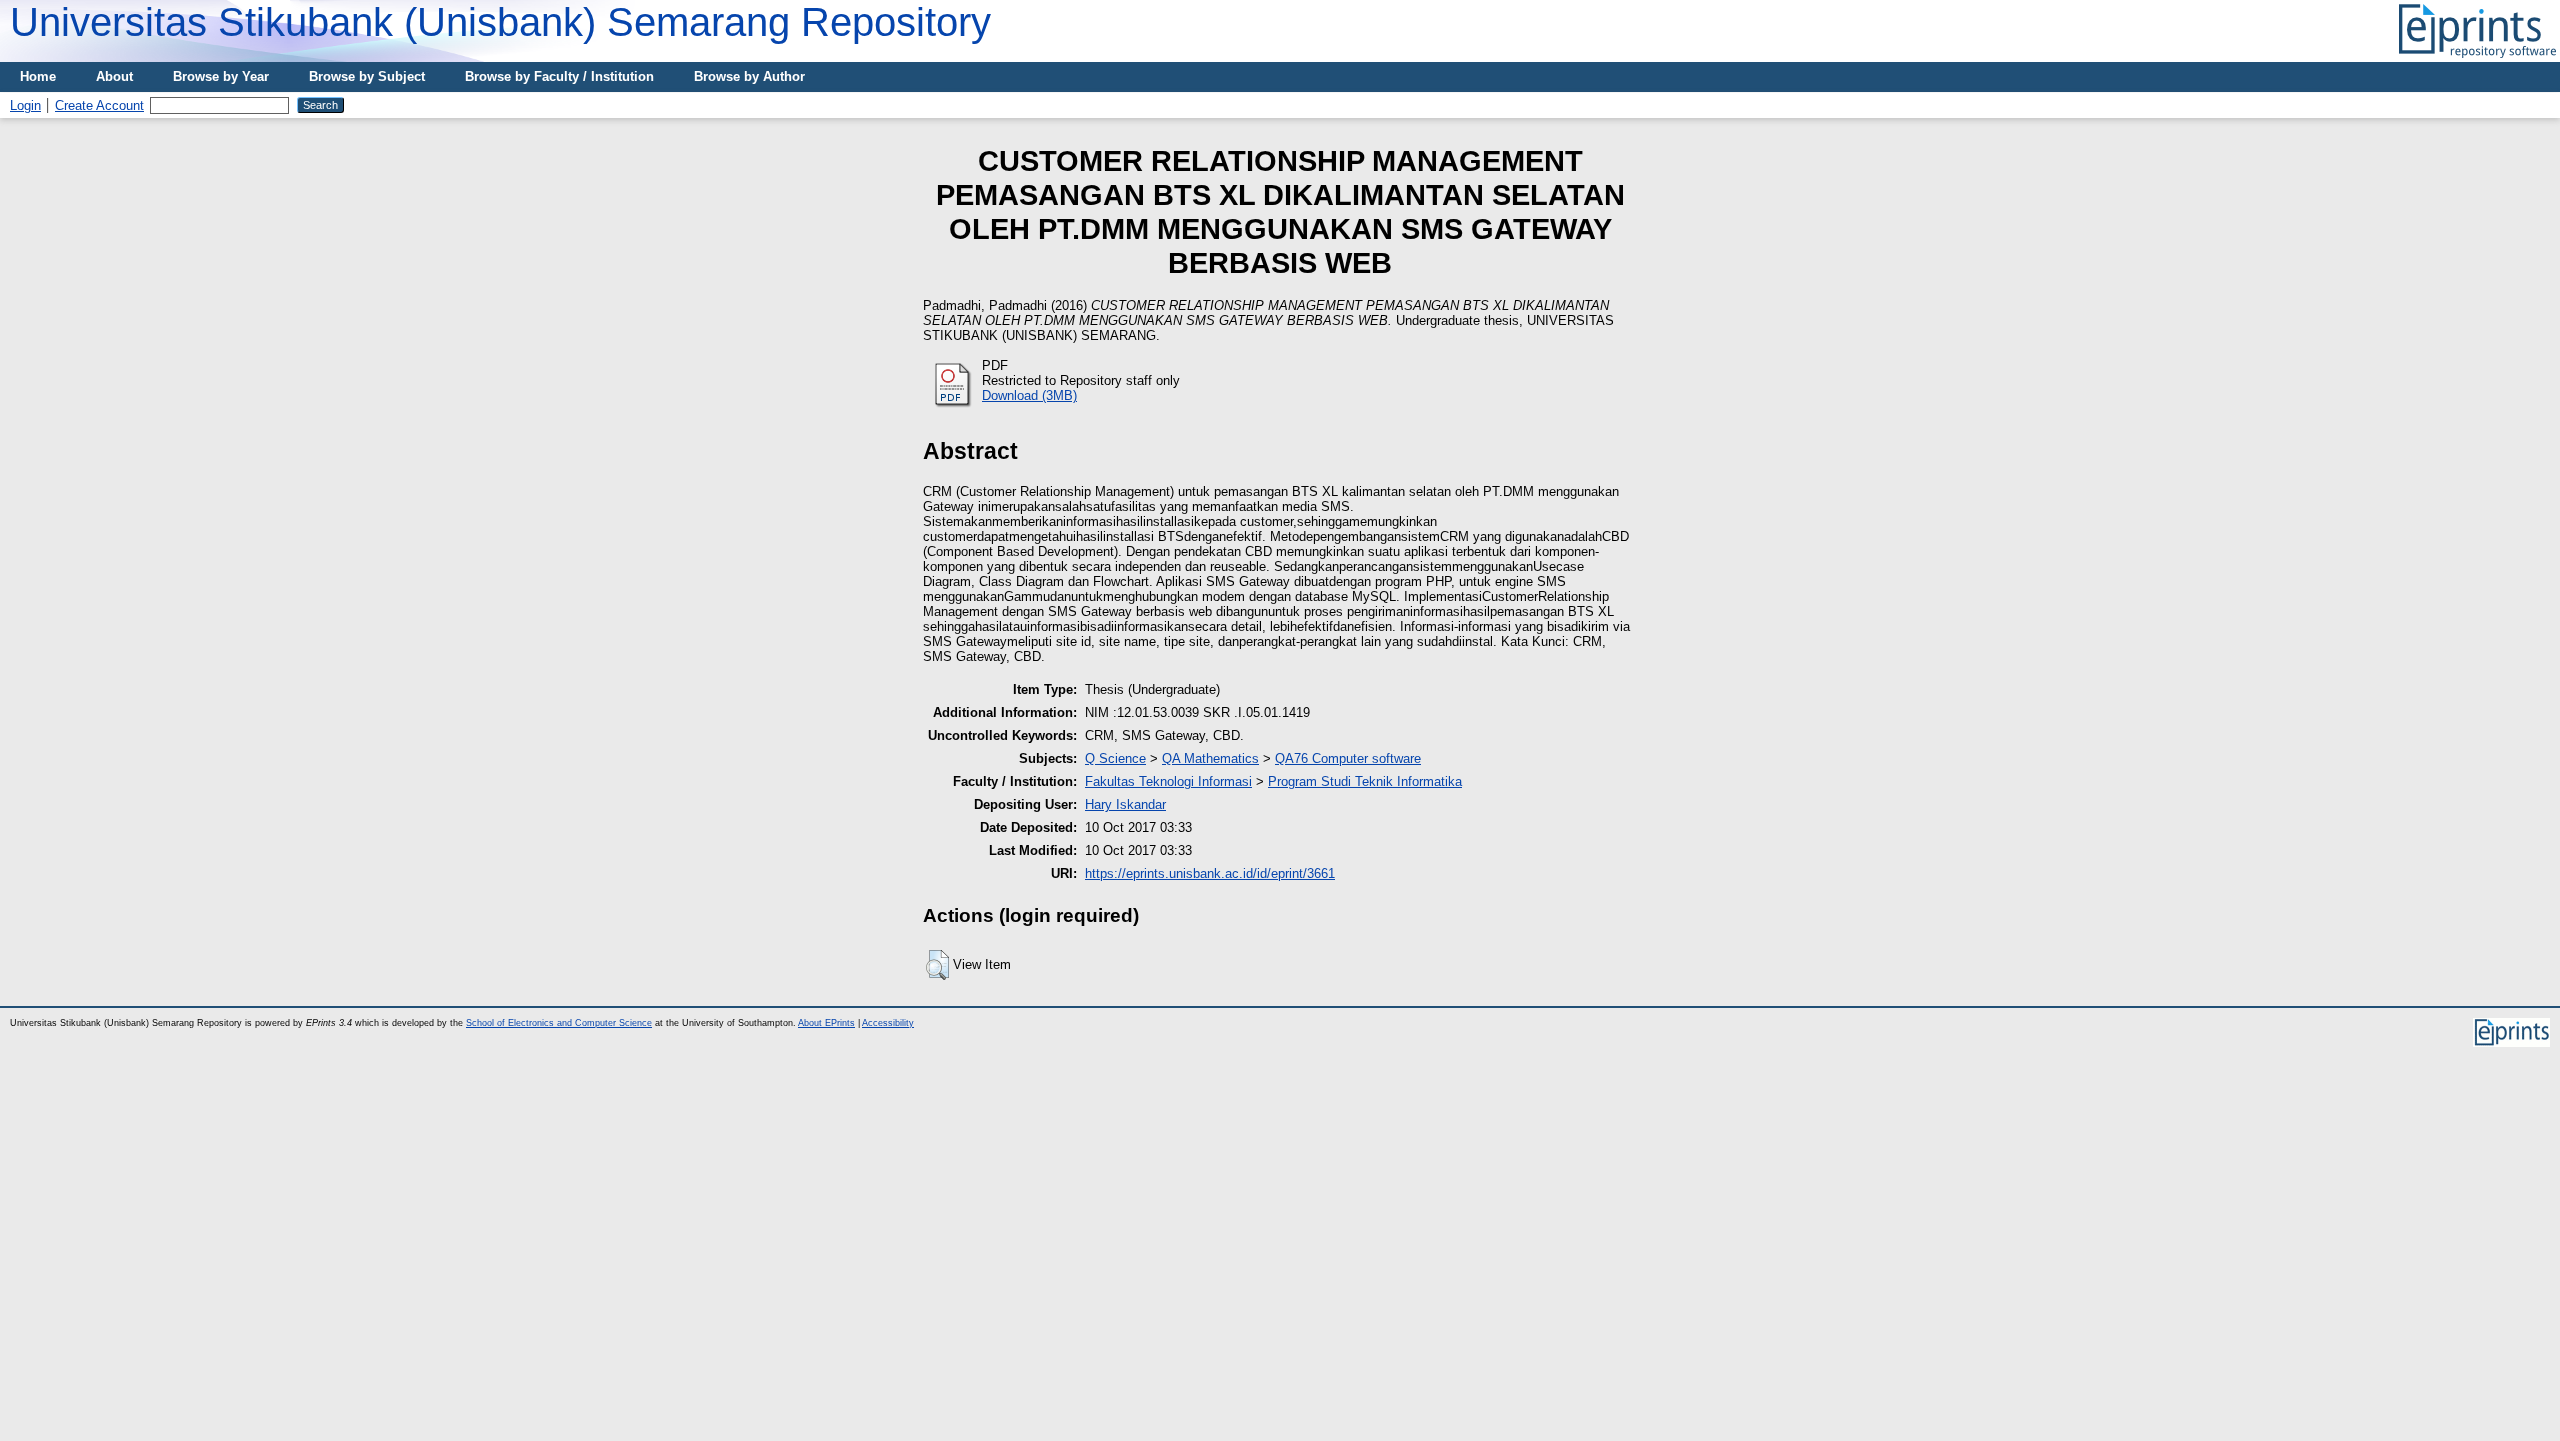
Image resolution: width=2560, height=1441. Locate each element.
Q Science (1115, 758)
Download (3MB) (1029, 395)
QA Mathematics (1210, 758)
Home (38, 76)
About (114, 76)
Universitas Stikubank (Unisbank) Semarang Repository (500, 22)
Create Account (99, 105)
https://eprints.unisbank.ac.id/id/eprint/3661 (1210, 873)
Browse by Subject (367, 76)
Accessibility (888, 1023)
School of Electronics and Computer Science (559, 1023)
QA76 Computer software (1348, 758)
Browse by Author (749, 76)
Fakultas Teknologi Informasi (1168, 781)
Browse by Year (221, 76)
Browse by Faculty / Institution (559, 76)
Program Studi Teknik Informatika (1365, 781)
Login (25, 105)
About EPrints (826, 1023)
